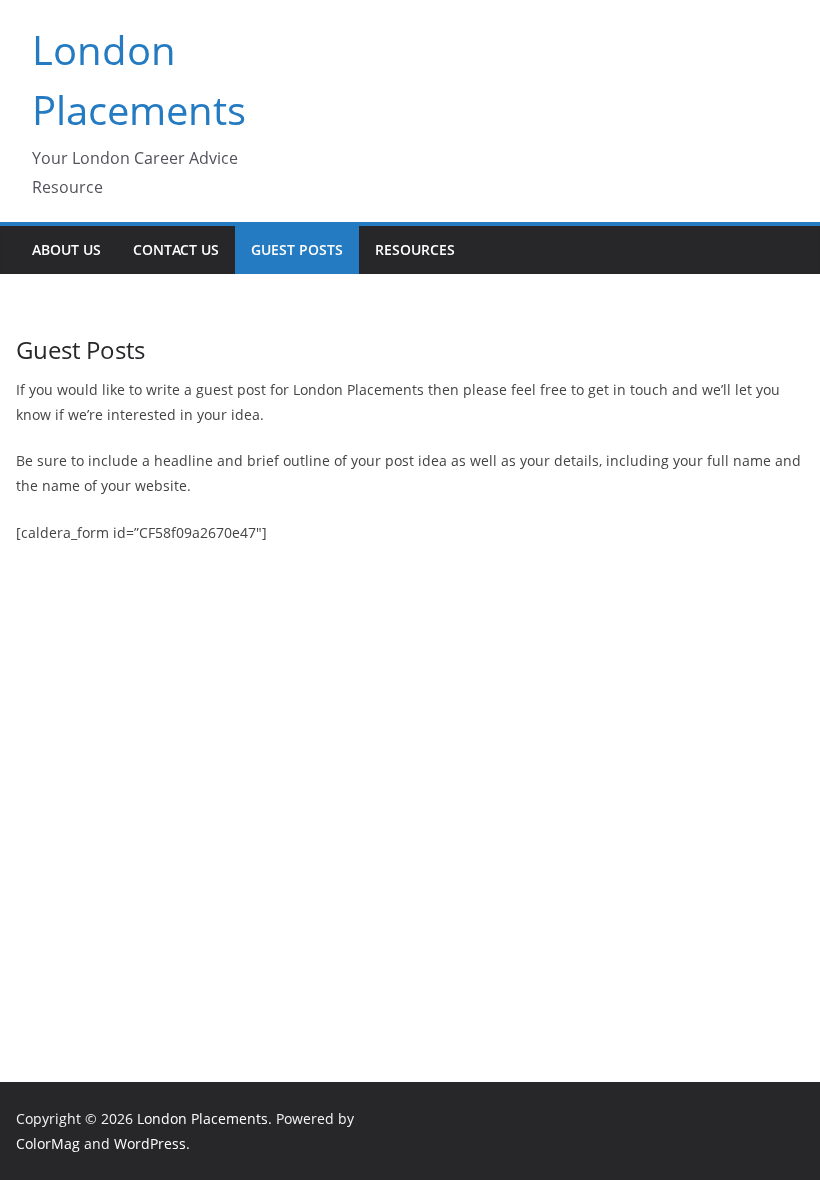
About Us (66, 249)
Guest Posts (297, 249)
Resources (415, 249)
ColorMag (48, 1143)
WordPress (150, 1143)
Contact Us (176, 249)
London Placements (202, 1118)
